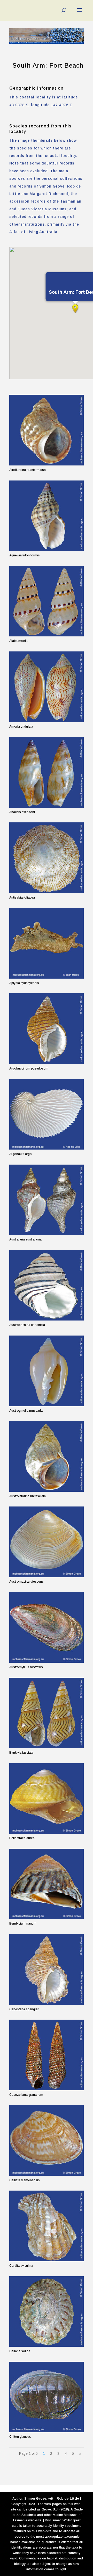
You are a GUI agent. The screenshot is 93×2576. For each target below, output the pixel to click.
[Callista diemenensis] (47, 2140)
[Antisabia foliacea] (47, 858)
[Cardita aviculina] (47, 2226)
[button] (75, 308)
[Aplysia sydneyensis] (47, 943)
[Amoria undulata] (47, 687)
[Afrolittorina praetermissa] (47, 430)
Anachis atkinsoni (22, 812)
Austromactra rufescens (26, 1582)
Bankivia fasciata (21, 1753)
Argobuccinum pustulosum (29, 1068)
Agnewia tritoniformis (25, 555)
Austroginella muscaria (26, 1411)
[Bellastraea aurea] (47, 1799)
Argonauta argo (21, 1154)
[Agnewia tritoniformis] (47, 516)
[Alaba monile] (47, 601)
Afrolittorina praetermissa (28, 470)
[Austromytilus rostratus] (47, 1627)
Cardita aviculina (21, 2266)
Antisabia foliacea (22, 898)
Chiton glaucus (20, 2437)
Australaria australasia (25, 1239)
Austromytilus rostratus (26, 1667)
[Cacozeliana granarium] (47, 2055)
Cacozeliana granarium (26, 2095)
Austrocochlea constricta (27, 1325)
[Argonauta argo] (47, 1114)
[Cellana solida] (47, 2312)
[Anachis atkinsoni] (47, 772)
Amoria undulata (21, 727)
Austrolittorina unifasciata (28, 1496)
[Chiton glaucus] (47, 2397)
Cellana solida (20, 2351)
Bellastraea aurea (22, 1838)
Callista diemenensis (25, 2180)
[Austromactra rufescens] (47, 1542)
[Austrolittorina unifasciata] (47, 1456)
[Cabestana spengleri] (47, 1969)
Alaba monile (19, 641)
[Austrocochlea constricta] (47, 1285)
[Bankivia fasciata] (47, 1713)
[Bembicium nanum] (47, 1884)
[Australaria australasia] (47, 1200)
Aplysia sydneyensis (24, 983)
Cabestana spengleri (24, 2009)
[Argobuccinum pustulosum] (47, 1029)
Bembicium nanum (23, 1924)
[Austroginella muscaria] (47, 1371)
